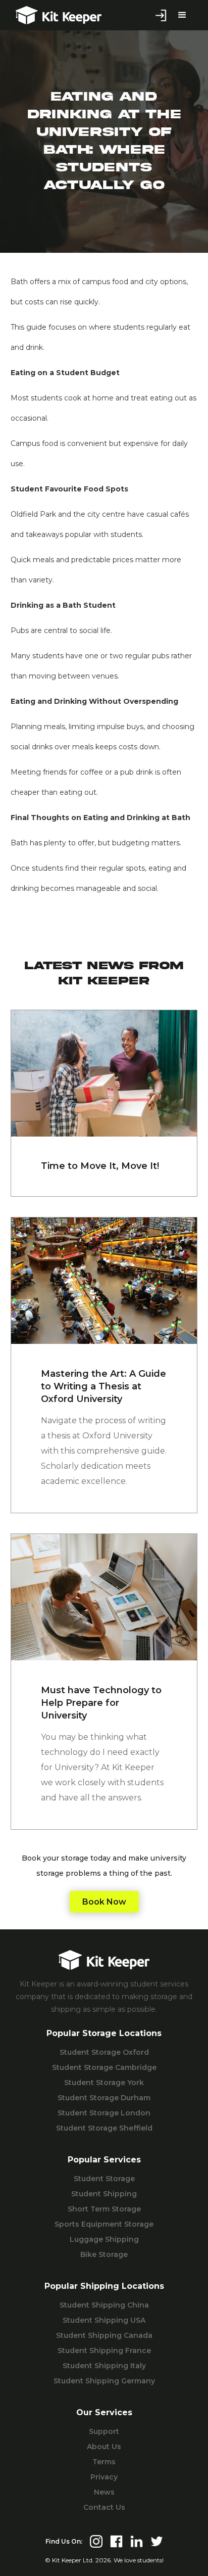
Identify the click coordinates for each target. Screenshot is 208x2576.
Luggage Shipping (104, 2239)
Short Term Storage (104, 2209)
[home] (56, 15)
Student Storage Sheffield (104, 2128)
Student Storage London (104, 2113)
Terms (104, 2462)
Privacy (104, 2477)
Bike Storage (104, 2254)
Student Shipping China (104, 2305)
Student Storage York (104, 2083)
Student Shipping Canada (104, 2335)
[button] (182, 15)
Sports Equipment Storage (104, 2224)
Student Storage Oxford (104, 2052)
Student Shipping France (104, 2351)
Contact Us (104, 2507)
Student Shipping (104, 2194)
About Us (104, 2447)
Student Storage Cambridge (104, 2067)
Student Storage (104, 2179)
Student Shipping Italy (104, 2366)
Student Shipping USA (104, 2320)
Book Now (104, 1902)
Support (104, 2431)
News (104, 2492)
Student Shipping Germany (104, 2381)
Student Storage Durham (104, 2098)
